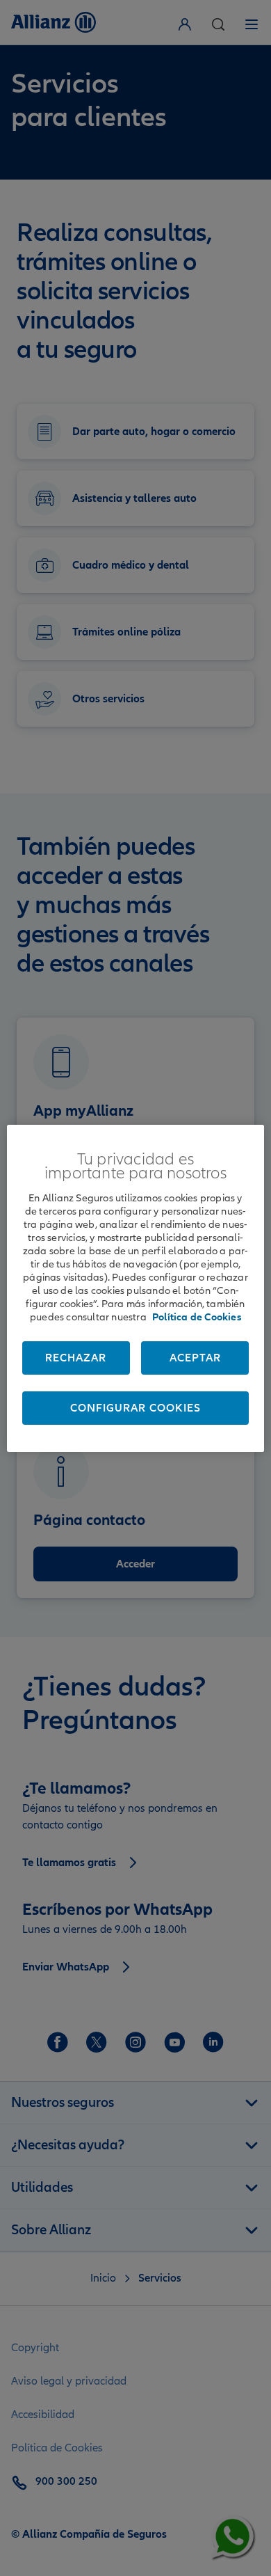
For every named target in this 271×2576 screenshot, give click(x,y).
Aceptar (195, 1358)
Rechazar (76, 1358)
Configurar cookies (135, 1408)
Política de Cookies (197, 1317)
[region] (136, 1288)
